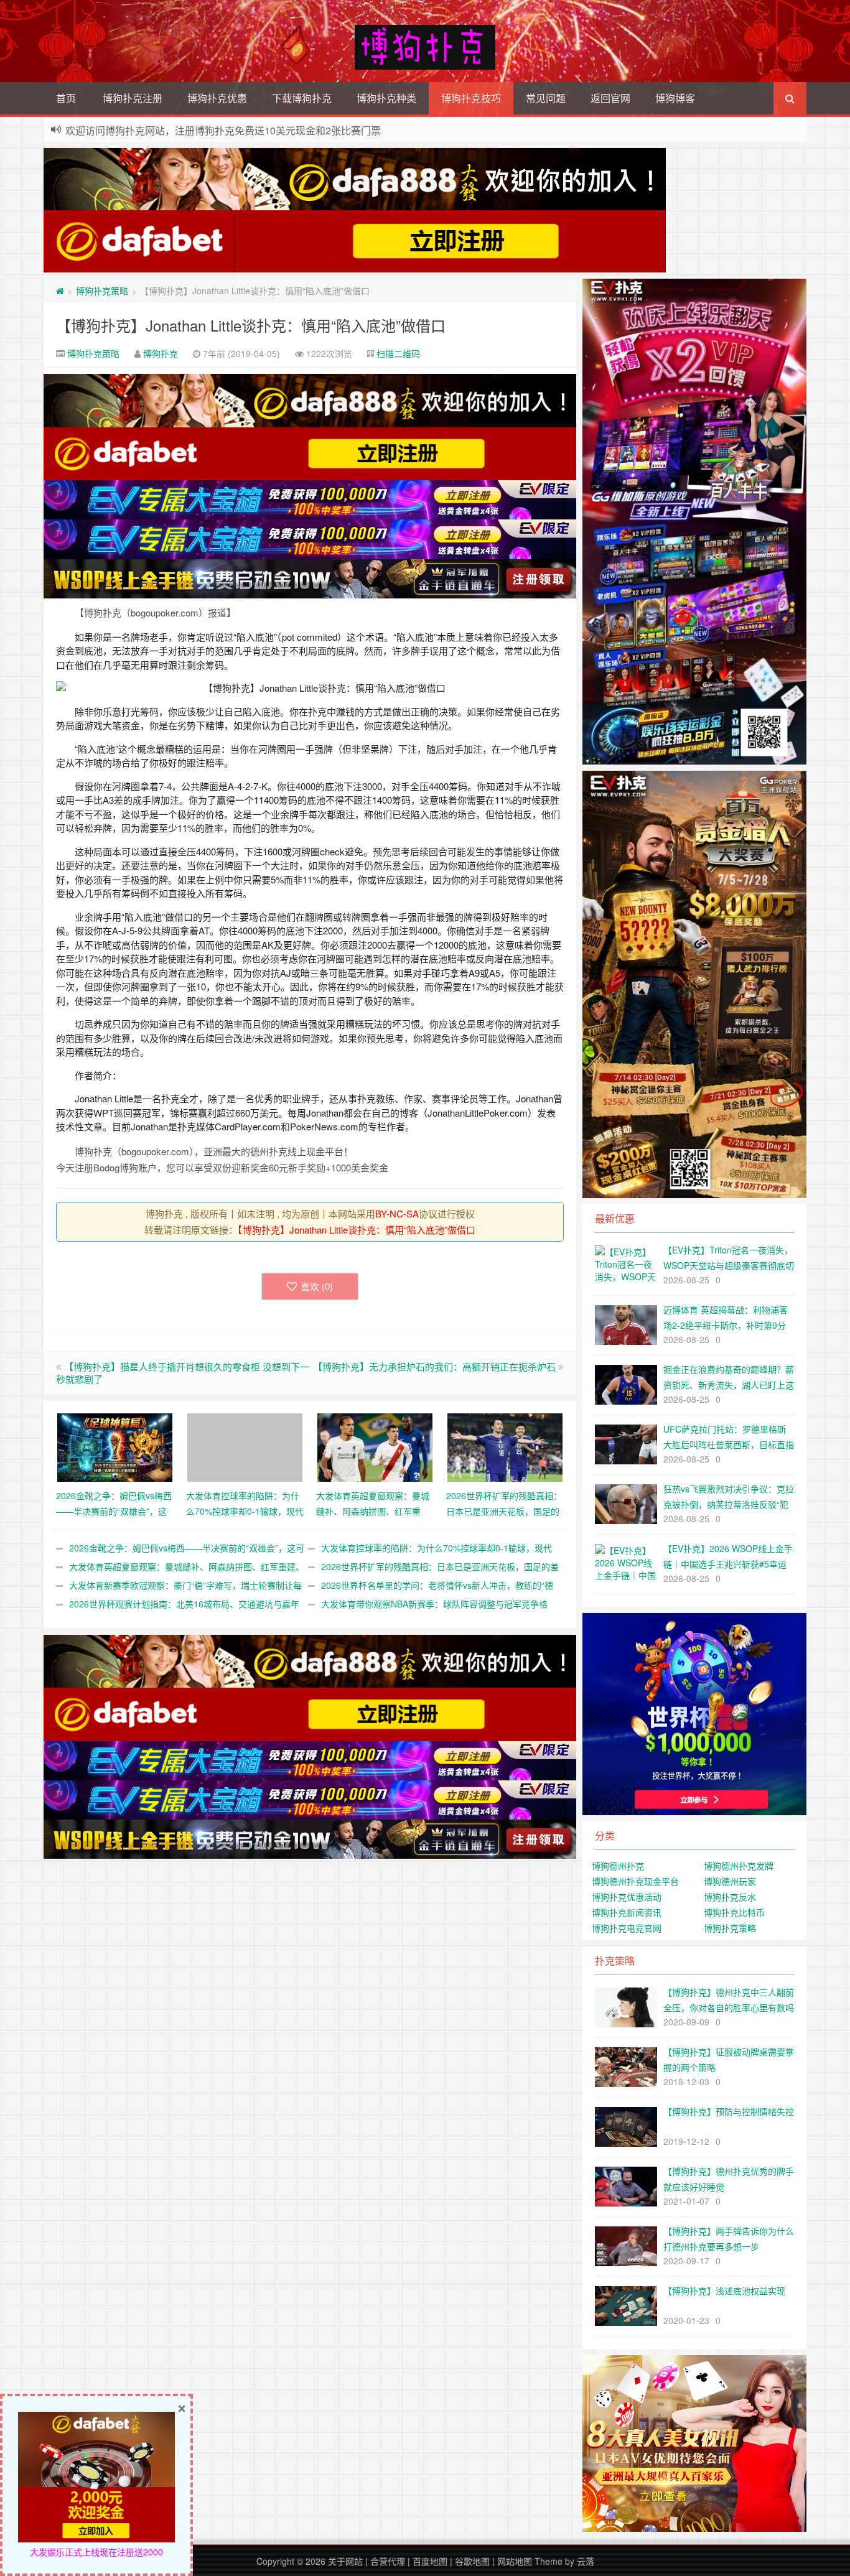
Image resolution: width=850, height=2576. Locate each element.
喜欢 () (317, 1286)
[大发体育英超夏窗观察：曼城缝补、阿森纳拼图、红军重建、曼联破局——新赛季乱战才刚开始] (375, 1446)
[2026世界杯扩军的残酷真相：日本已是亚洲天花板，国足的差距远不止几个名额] (505, 1446)
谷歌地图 (472, 2561)
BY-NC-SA (397, 1213)
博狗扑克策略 (102, 291)
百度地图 (430, 2561)
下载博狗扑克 (302, 98)
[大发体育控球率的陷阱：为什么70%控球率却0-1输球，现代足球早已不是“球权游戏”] (245, 1446)
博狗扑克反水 (730, 1897)
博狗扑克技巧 (471, 98)
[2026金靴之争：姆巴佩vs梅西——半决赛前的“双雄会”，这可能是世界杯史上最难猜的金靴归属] (115, 1446)
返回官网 (610, 98)
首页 (66, 98)
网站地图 (515, 2561)
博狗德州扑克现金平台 (635, 1881)
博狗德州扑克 (618, 1866)
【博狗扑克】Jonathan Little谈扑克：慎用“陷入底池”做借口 (251, 325)
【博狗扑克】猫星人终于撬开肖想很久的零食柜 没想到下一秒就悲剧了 (183, 1373)
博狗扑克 (161, 353)
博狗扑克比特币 (734, 1912)
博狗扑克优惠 (217, 98)
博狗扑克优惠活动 (627, 1897)
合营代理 (388, 2561)
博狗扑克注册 (133, 98)
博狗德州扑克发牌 (739, 1866)
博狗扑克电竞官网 (627, 1928)
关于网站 (345, 2561)
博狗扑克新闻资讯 (627, 1912)
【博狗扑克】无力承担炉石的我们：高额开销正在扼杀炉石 (434, 1366)
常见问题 (546, 98)
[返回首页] (60, 291)
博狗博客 (675, 98)
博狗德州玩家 (730, 1881)
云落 (586, 2561)
